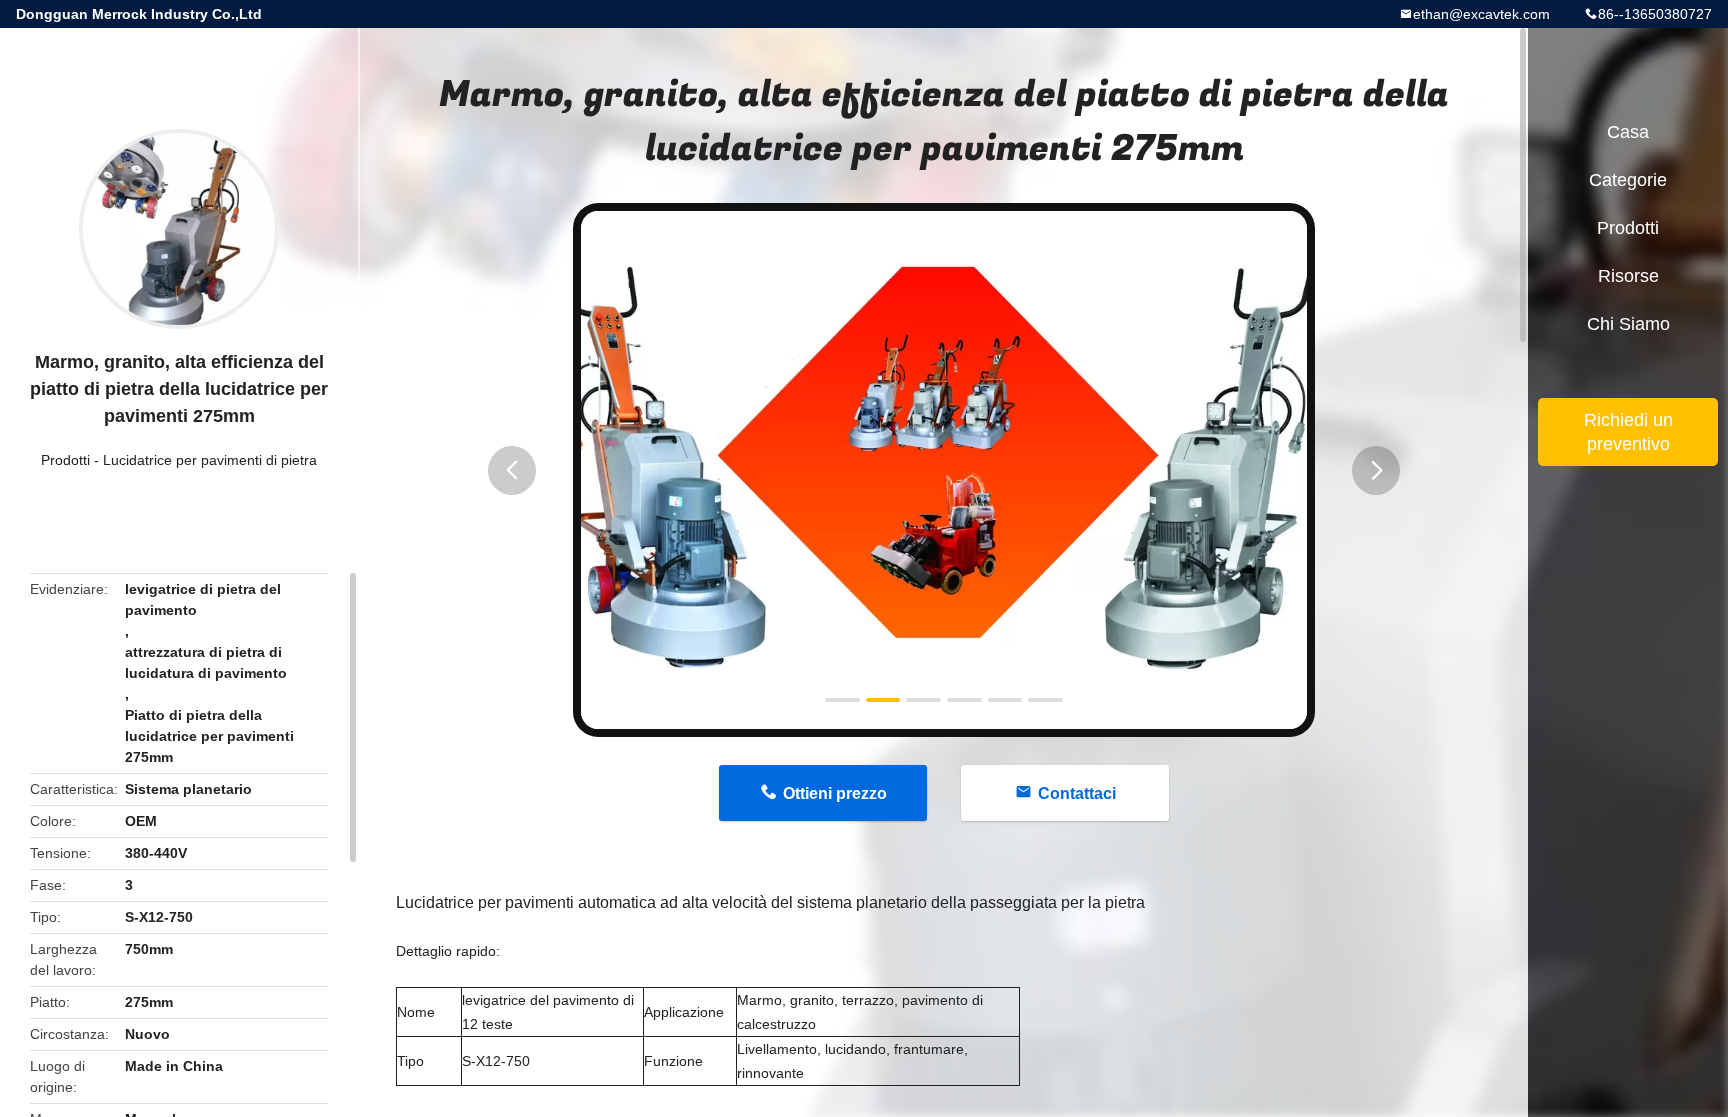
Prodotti (65, 460)
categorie (1628, 180)
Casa (1628, 132)
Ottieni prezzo (835, 793)
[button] (512, 470)
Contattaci (1077, 793)
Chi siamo (1628, 324)
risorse (1628, 276)
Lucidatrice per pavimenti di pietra (210, 460)
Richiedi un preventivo (1628, 432)
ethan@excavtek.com (1481, 14)
